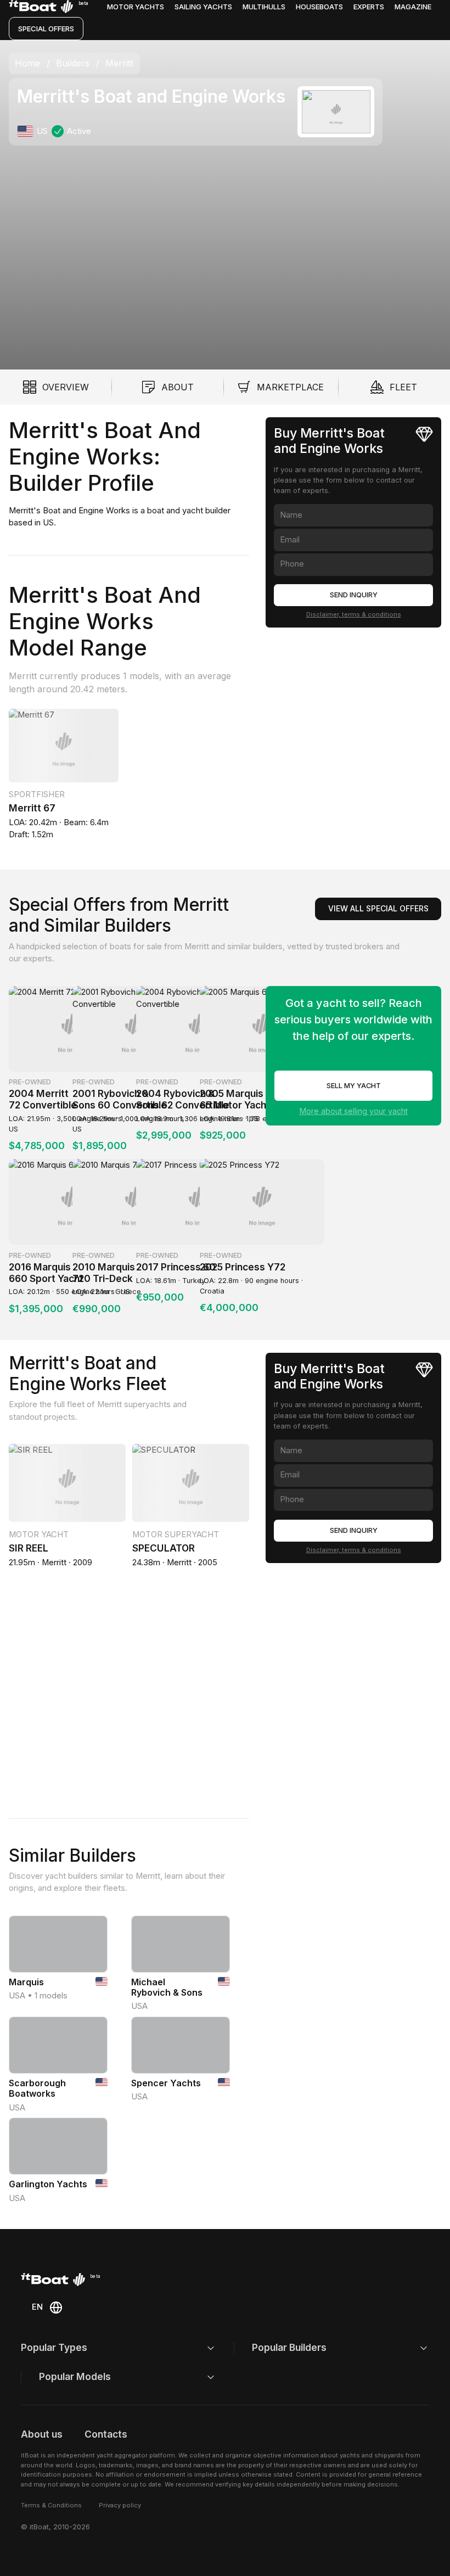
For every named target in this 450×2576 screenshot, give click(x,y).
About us (42, 2434)
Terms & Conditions (51, 2505)
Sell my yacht (354, 1086)
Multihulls (264, 7)
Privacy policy (120, 2505)
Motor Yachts (136, 7)
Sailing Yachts (203, 7)
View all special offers (378, 908)
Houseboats (319, 7)
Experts (369, 7)
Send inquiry (354, 595)
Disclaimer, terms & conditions (354, 614)
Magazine (413, 7)
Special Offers (46, 29)
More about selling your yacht (354, 1111)
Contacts (106, 2434)
